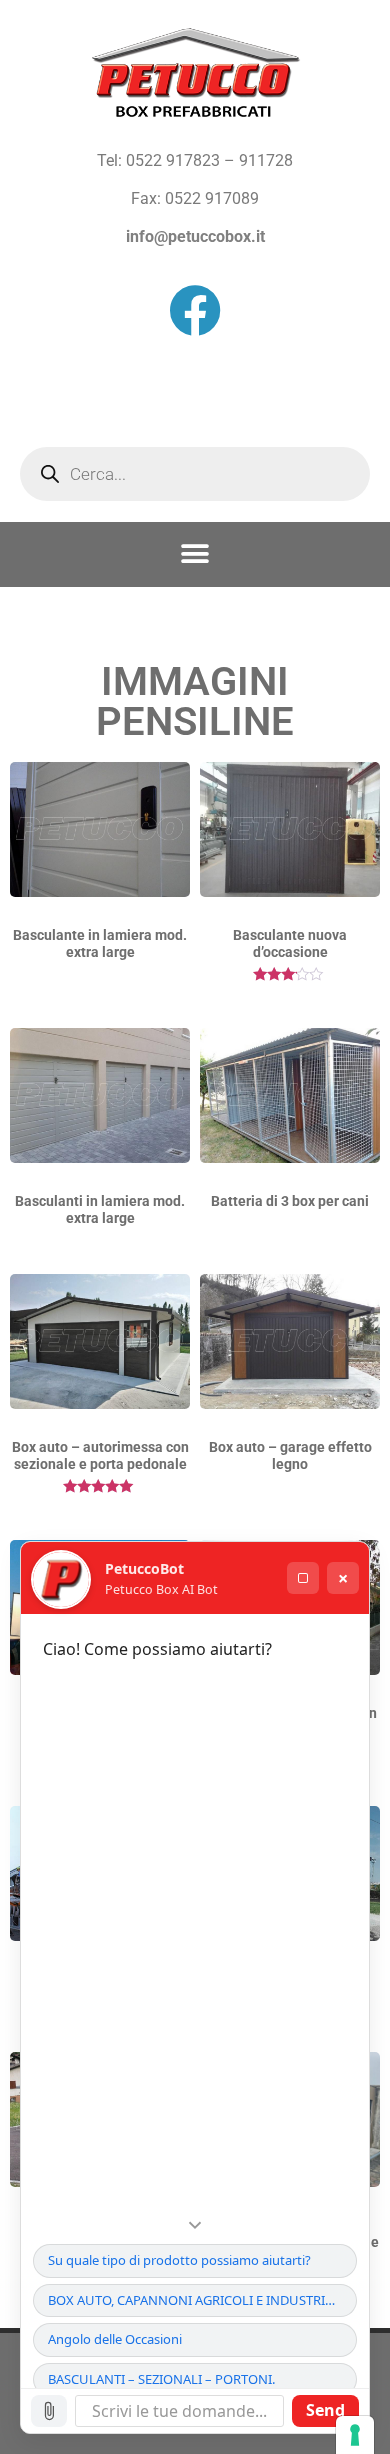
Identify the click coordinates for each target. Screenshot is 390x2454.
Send (325, 2410)
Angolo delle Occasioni (115, 2339)
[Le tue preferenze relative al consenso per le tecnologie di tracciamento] (355, 2435)
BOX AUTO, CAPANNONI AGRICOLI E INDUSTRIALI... (200, 2300)
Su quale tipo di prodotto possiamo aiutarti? (179, 2260)
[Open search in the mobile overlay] (195, 474)
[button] (195, 554)
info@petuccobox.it (195, 236)
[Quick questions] (195, 2225)
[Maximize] (303, 1578)
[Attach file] (49, 2411)
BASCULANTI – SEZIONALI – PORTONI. (161, 2379)
